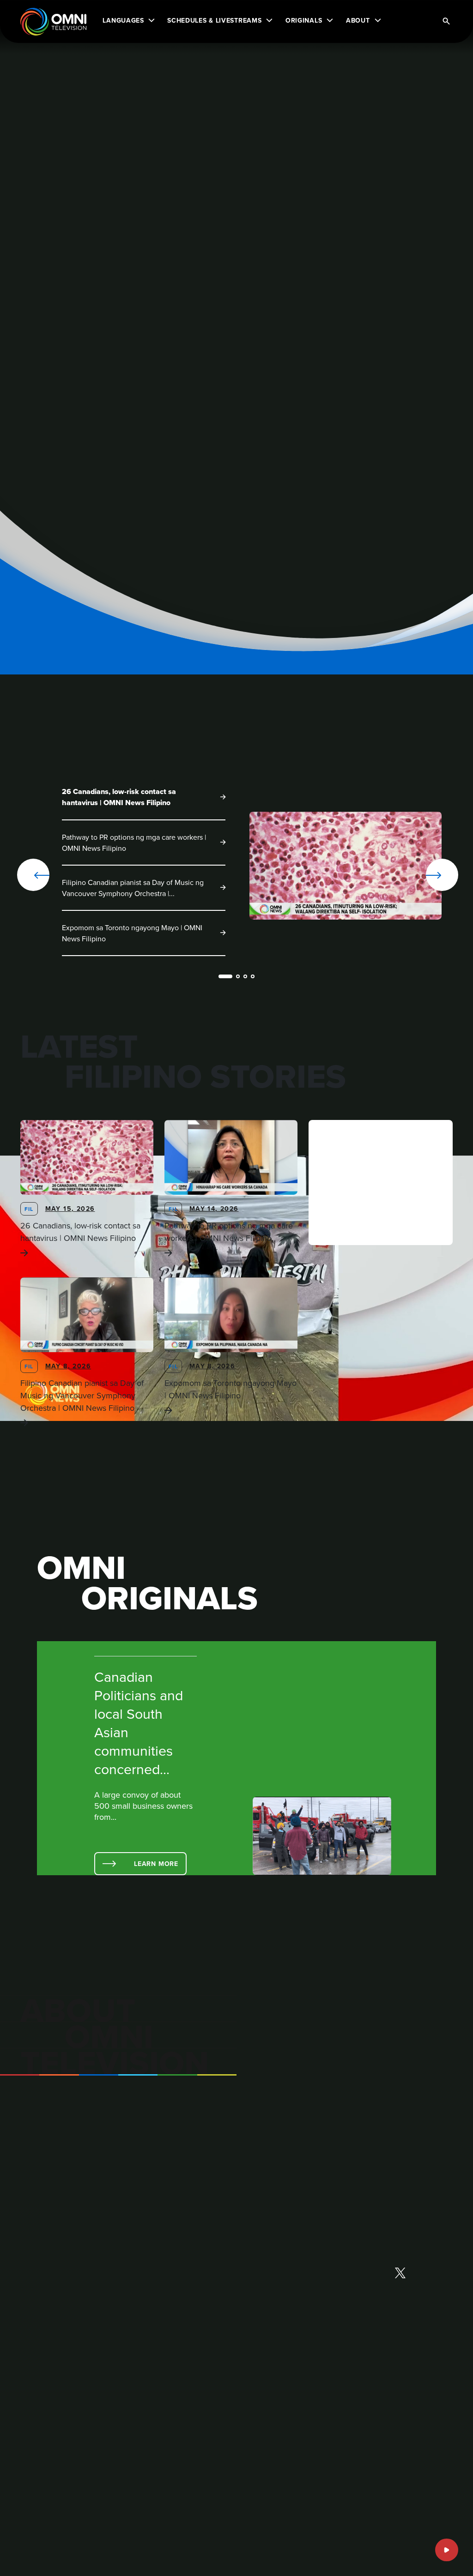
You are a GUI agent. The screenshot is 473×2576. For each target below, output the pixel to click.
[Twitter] (400, 2274)
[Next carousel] (425, 875)
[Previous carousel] (33, 875)
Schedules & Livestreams (214, 20)
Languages (123, 20)
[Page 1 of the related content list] (225, 976)
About (358, 20)
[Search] (446, 22)
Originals (304, 20)
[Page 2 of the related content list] (238, 976)
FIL (29, 1209)
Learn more (156, 1864)
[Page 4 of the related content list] (253, 976)
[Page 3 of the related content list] (245, 976)
